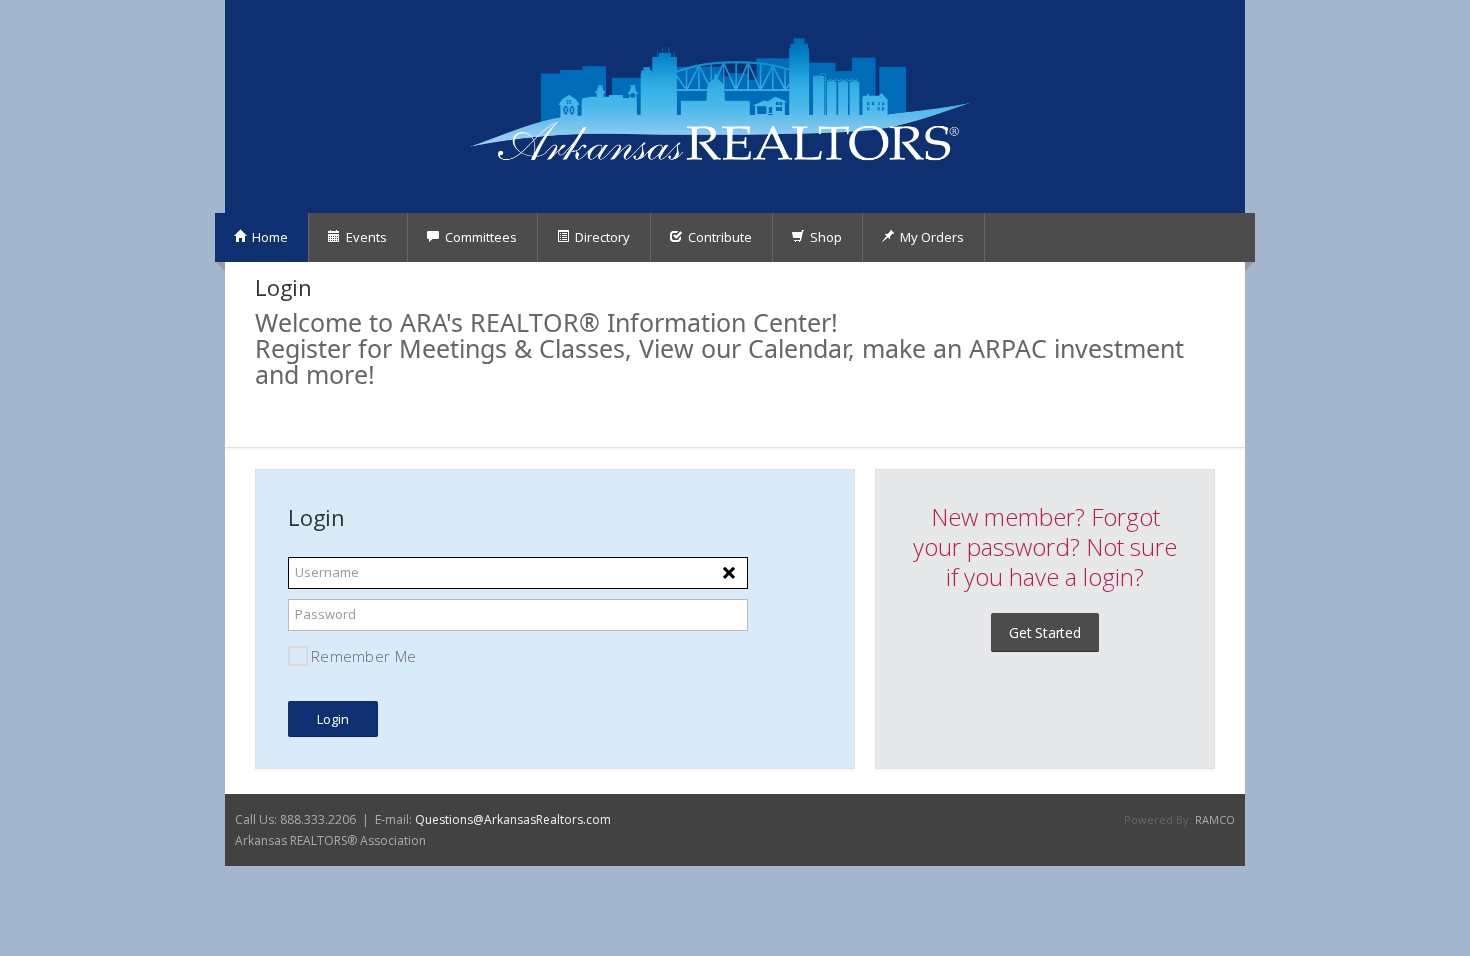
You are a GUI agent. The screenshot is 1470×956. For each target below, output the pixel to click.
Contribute (718, 237)
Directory (601, 237)
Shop (824, 237)
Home (268, 237)
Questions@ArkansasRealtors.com (513, 819)
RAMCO (1215, 819)
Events (365, 237)
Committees (479, 237)
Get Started (1045, 632)
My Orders (930, 237)
